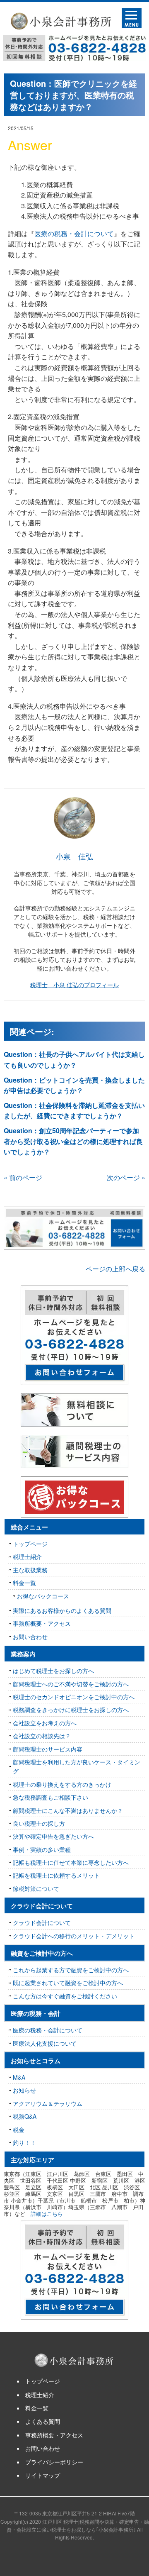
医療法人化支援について (45, 2043)
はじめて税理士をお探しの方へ (53, 1671)
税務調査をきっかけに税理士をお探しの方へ (71, 1710)
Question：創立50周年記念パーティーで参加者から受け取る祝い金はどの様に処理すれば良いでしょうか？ (73, 1141)
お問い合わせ (30, 1637)
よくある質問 (43, 2421)
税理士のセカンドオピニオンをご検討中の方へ (74, 1697)
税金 (19, 2130)
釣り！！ (24, 2142)
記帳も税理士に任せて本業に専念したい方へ (71, 1862)
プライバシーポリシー (54, 2462)
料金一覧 (24, 1583)
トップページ (30, 1544)
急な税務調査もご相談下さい (50, 1797)
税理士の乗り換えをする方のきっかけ (62, 1784)
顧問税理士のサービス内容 (48, 1749)
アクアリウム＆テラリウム (48, 2103)
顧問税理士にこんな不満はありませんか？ (68, 1810)
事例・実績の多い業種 (42, 1849)
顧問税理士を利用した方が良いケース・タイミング (77, 1766)
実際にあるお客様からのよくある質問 (62, 1610)
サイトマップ (43, 2475)
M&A (19, 2077)
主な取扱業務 (30, 1570)
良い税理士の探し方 (39, 1823)
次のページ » (126, 1177)
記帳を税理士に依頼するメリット (56, 1875)
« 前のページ (23, 1177)
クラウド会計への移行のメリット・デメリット (74, 1936)
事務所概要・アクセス (42, 1623)
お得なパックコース (43, 1596)
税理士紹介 (27, 1556)
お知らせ (24, 2090)
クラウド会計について (42, 1922)
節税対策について (36, 1888)
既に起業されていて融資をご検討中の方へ (68, 1983)
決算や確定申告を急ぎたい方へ (53, 1836)
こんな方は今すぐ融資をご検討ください (65, 1996)
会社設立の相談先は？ (42, 1736)
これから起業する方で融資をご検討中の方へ (71, 1970)
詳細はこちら (47, 2214)
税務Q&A (25, 2116)
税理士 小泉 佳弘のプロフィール (74, 985)
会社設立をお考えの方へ (45, 1723)
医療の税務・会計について (74, 233)
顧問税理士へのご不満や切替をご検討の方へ (71, 1684)
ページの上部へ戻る (115, 1269)
